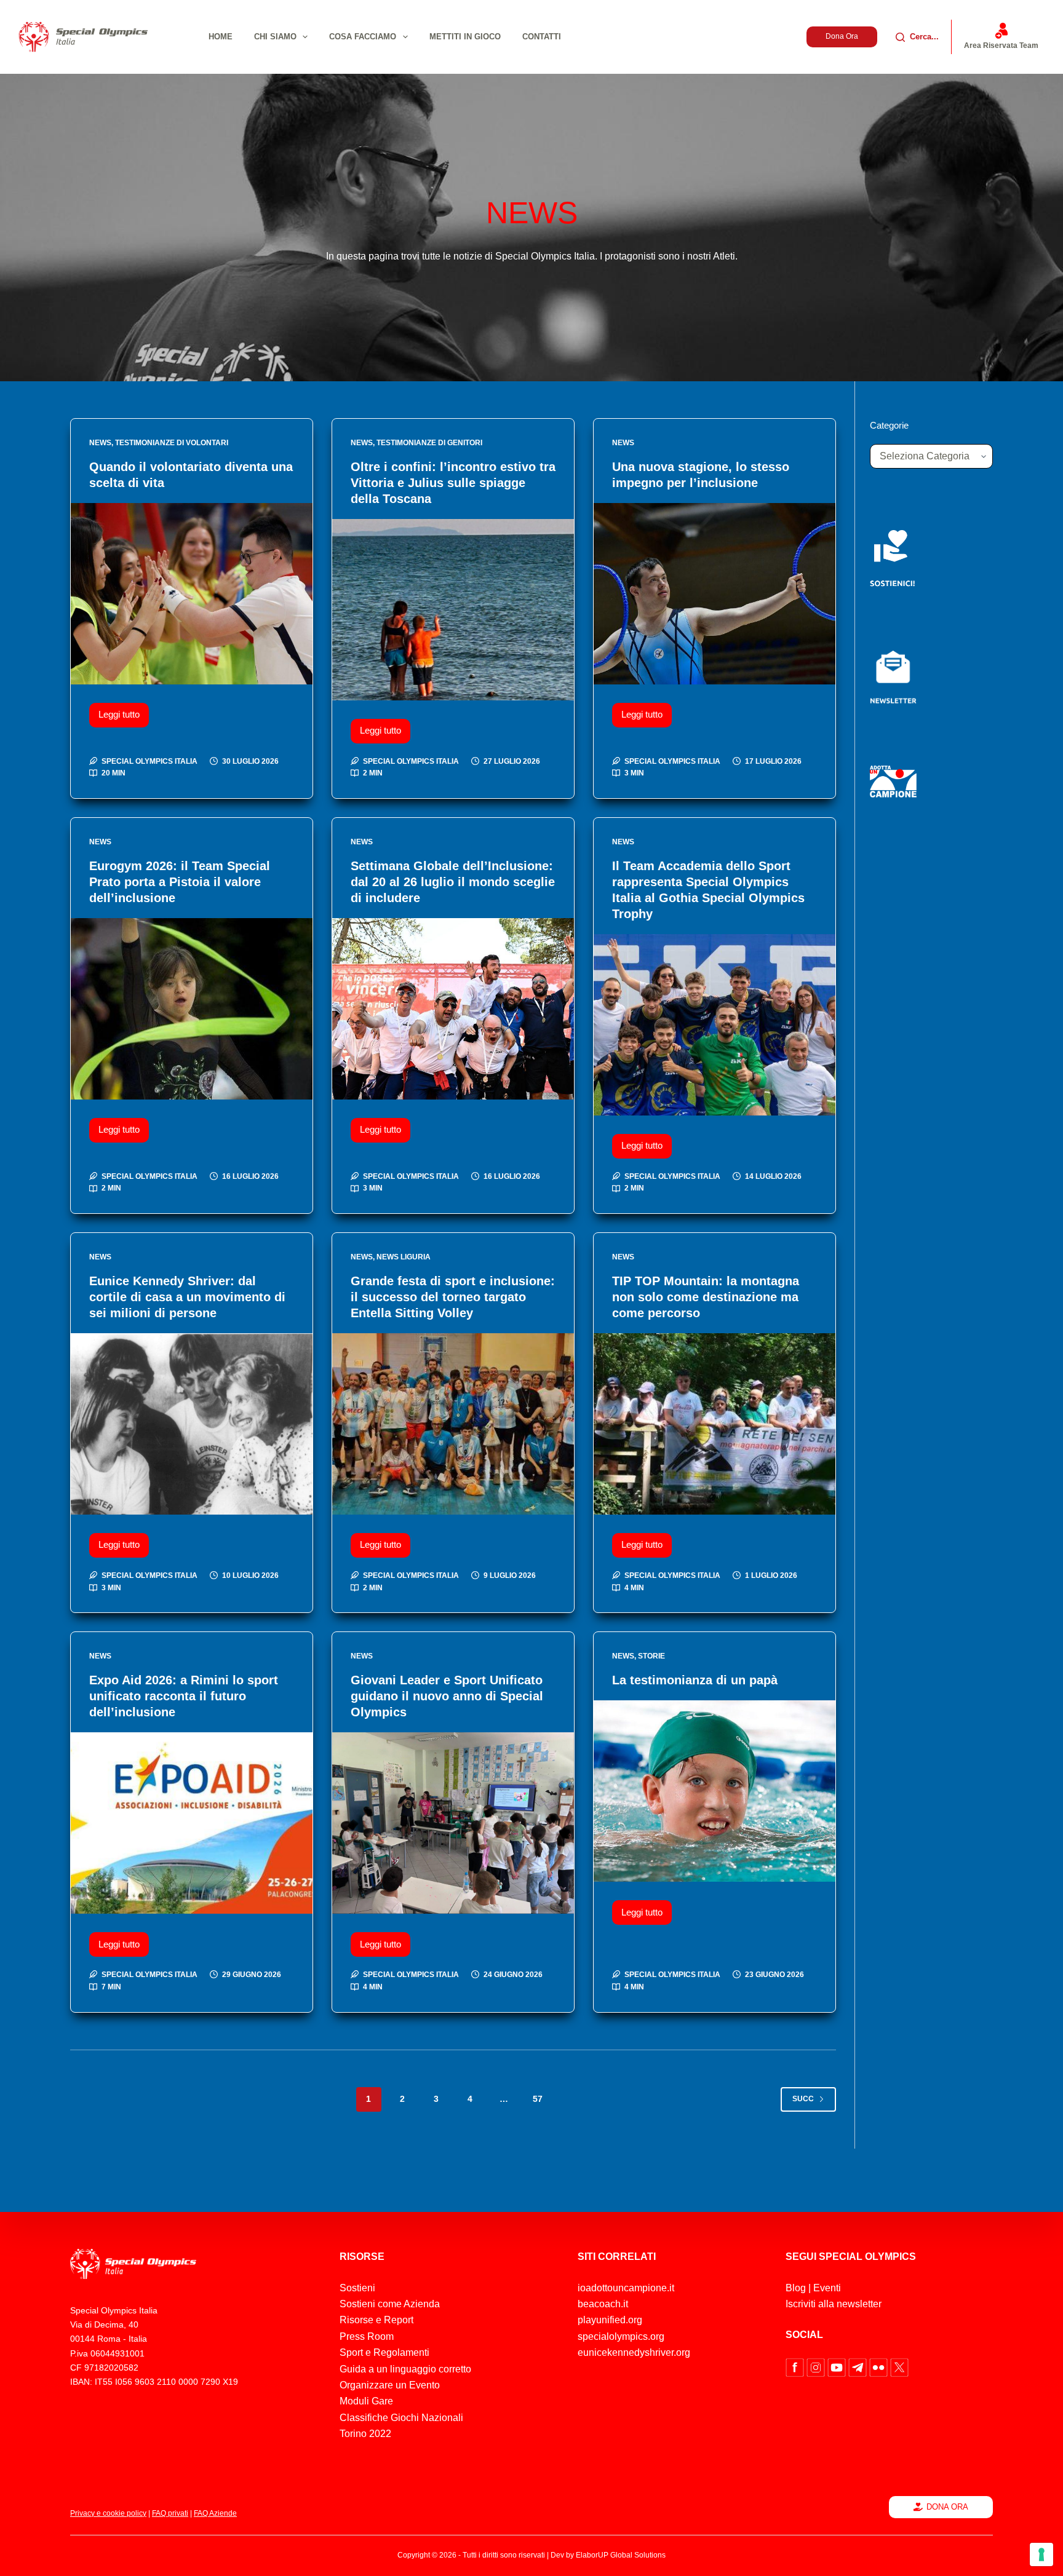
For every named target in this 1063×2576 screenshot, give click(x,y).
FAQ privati (170, 2513)
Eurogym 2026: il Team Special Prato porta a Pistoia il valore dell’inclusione (180, 882)
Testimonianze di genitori (429, 443)
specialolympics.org (621, 2336)
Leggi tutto (124, 711)
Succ (803, 2099)
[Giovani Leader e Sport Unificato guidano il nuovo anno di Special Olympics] (453, 1823)
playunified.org (610, 2320)
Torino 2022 (365, 2434)
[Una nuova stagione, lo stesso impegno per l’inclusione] (715, 594)
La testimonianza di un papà (695, 1680)
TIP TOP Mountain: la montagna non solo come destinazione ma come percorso (706, 1297)
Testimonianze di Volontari (172, 443)
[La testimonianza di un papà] (715, 1791)
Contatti (542, 37)
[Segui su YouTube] (838, 2367)
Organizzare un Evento (390, 2385)
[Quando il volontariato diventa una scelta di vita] (192, 594)
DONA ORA (947, 2507)
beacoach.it (603, 2304)
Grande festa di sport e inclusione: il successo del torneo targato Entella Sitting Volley (453, 1297)
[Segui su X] (899, 2367)
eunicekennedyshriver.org (634, 2352)
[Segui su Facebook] (796, 2367)
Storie (651, 1656)
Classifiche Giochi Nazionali (401, 2418)
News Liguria (404, 1257)
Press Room (367, 2336)
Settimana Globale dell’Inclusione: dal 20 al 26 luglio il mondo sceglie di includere (453, 882)
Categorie (889, 425)
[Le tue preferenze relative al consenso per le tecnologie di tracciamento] (1041, 2554)
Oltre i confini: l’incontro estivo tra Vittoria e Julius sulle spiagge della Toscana (453, 483)
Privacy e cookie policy (108, 2513)
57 (538, 2099)
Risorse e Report (376, 2320)
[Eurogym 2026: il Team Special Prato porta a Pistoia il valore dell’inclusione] (192, 1009)
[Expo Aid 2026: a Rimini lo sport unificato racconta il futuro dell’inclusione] (192, 1823)
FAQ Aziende (215, 2513)
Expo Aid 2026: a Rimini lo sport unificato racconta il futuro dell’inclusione (184, 1696)
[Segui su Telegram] (859, 2367)
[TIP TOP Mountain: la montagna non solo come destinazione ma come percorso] (715, 1424)
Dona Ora (842, 36)
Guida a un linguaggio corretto (405, 2369)
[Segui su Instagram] (817, 2367)
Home (221, 37)
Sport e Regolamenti (384, 2352)
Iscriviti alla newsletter (834, 2304)
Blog (796, 2288)
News (100, 443)
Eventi (827, 2288)
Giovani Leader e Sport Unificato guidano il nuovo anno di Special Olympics (447, 1696)
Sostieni (357, 2288)
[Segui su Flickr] (880, 2367)
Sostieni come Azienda (390, 2304)
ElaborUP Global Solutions (621, 2555)
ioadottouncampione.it (626, 2288)
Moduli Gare (366, 2401)
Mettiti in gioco (465, 37)
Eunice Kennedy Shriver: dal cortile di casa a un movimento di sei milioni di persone (187, 1297)
